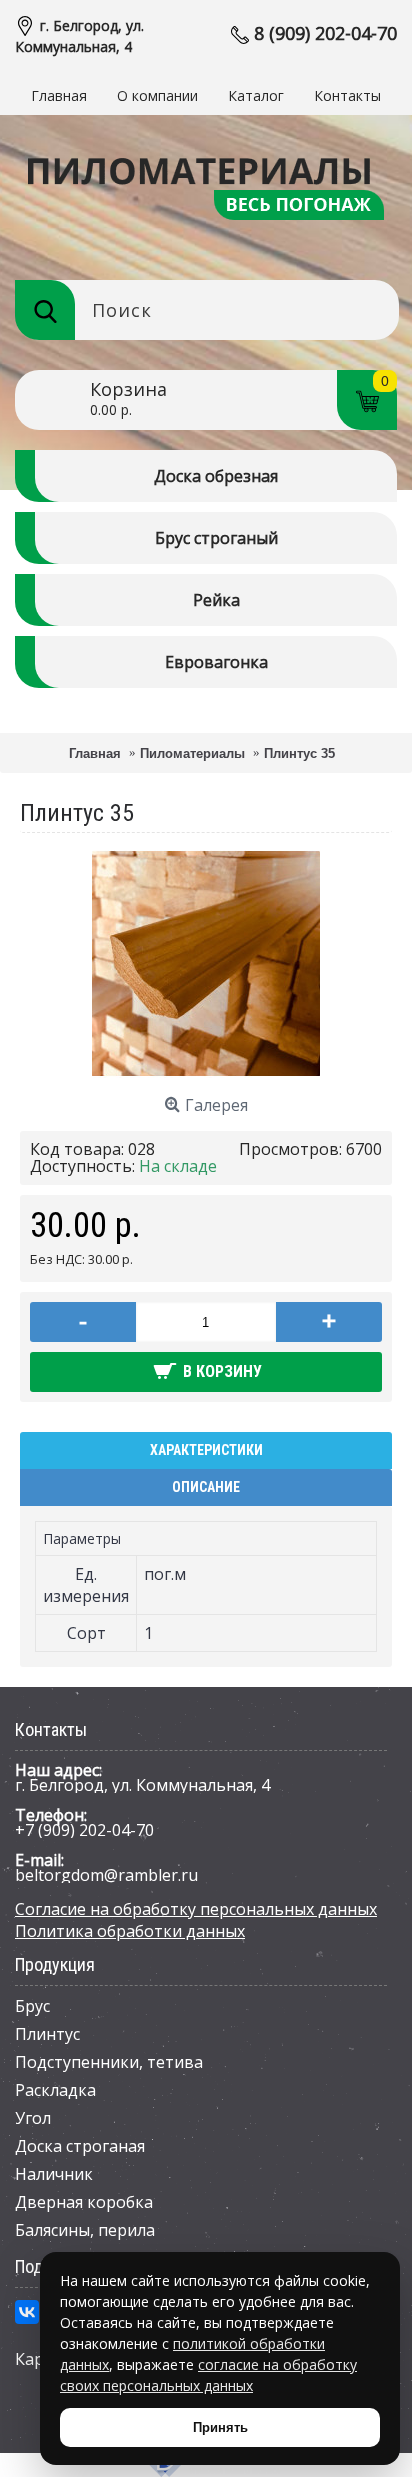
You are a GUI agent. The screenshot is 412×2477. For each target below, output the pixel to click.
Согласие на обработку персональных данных (196, 1909)
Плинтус (47, 2034)
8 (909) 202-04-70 (325, 33)
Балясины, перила (85, 2230)
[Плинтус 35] (206, 1072)
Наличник (54, 2174)
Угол (33, 2118)
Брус (32, 2006)
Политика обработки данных (130, 1931)
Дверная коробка (84, 2202)
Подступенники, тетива (109, 2062)
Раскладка (55, 2090)
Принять (220, 2427)
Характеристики (206, 1450)
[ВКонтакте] (27, 2312)
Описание (206, 1487)
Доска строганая (80, 2146)
